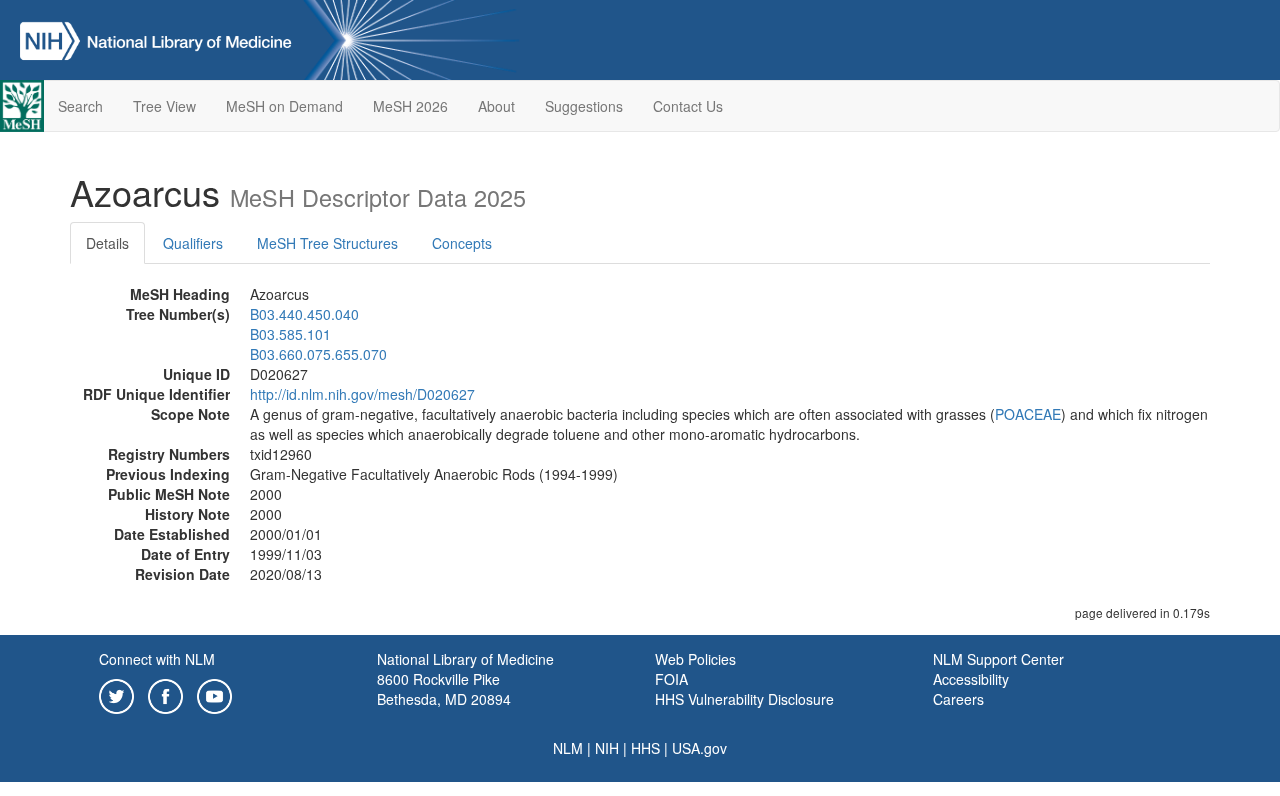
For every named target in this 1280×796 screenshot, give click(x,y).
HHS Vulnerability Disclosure (744, 699)
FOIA (671, 679)
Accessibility (971, 679)
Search (80, 106)
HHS (645, 748)
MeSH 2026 (410, 106)
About (496, 106)
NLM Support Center (998, 659)
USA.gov (699, 748)
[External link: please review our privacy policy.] (116, 694)
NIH (607, 748)
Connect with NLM (157, 659)
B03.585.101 (290, 334)
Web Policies (695, 659)
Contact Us (688, 106)
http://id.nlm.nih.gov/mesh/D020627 (362, 394)
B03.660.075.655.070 (318, 354)
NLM (568, 748)
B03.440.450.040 (304, 314)
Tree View (164, 106)
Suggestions (584, 106)
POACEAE (1028, 414)
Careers (958, 699)
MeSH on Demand (284, 106)
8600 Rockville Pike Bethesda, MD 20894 (444, 689)
